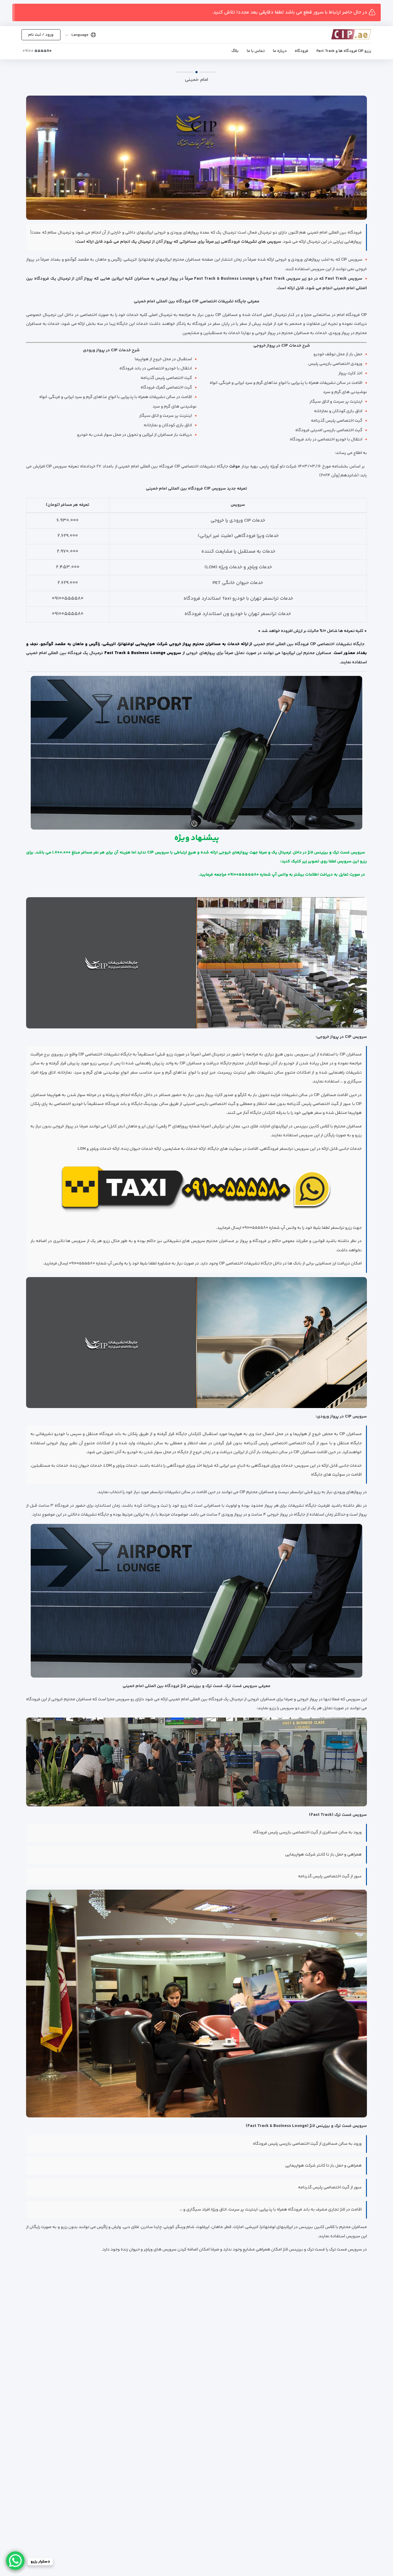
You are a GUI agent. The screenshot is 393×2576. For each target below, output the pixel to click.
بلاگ (235, 51)
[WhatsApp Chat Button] (15, 2561)
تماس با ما (256, 51)
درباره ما (280, 51)
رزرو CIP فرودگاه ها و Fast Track (344, 51)
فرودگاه (302, 51)
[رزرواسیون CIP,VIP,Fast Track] (342, 34)
